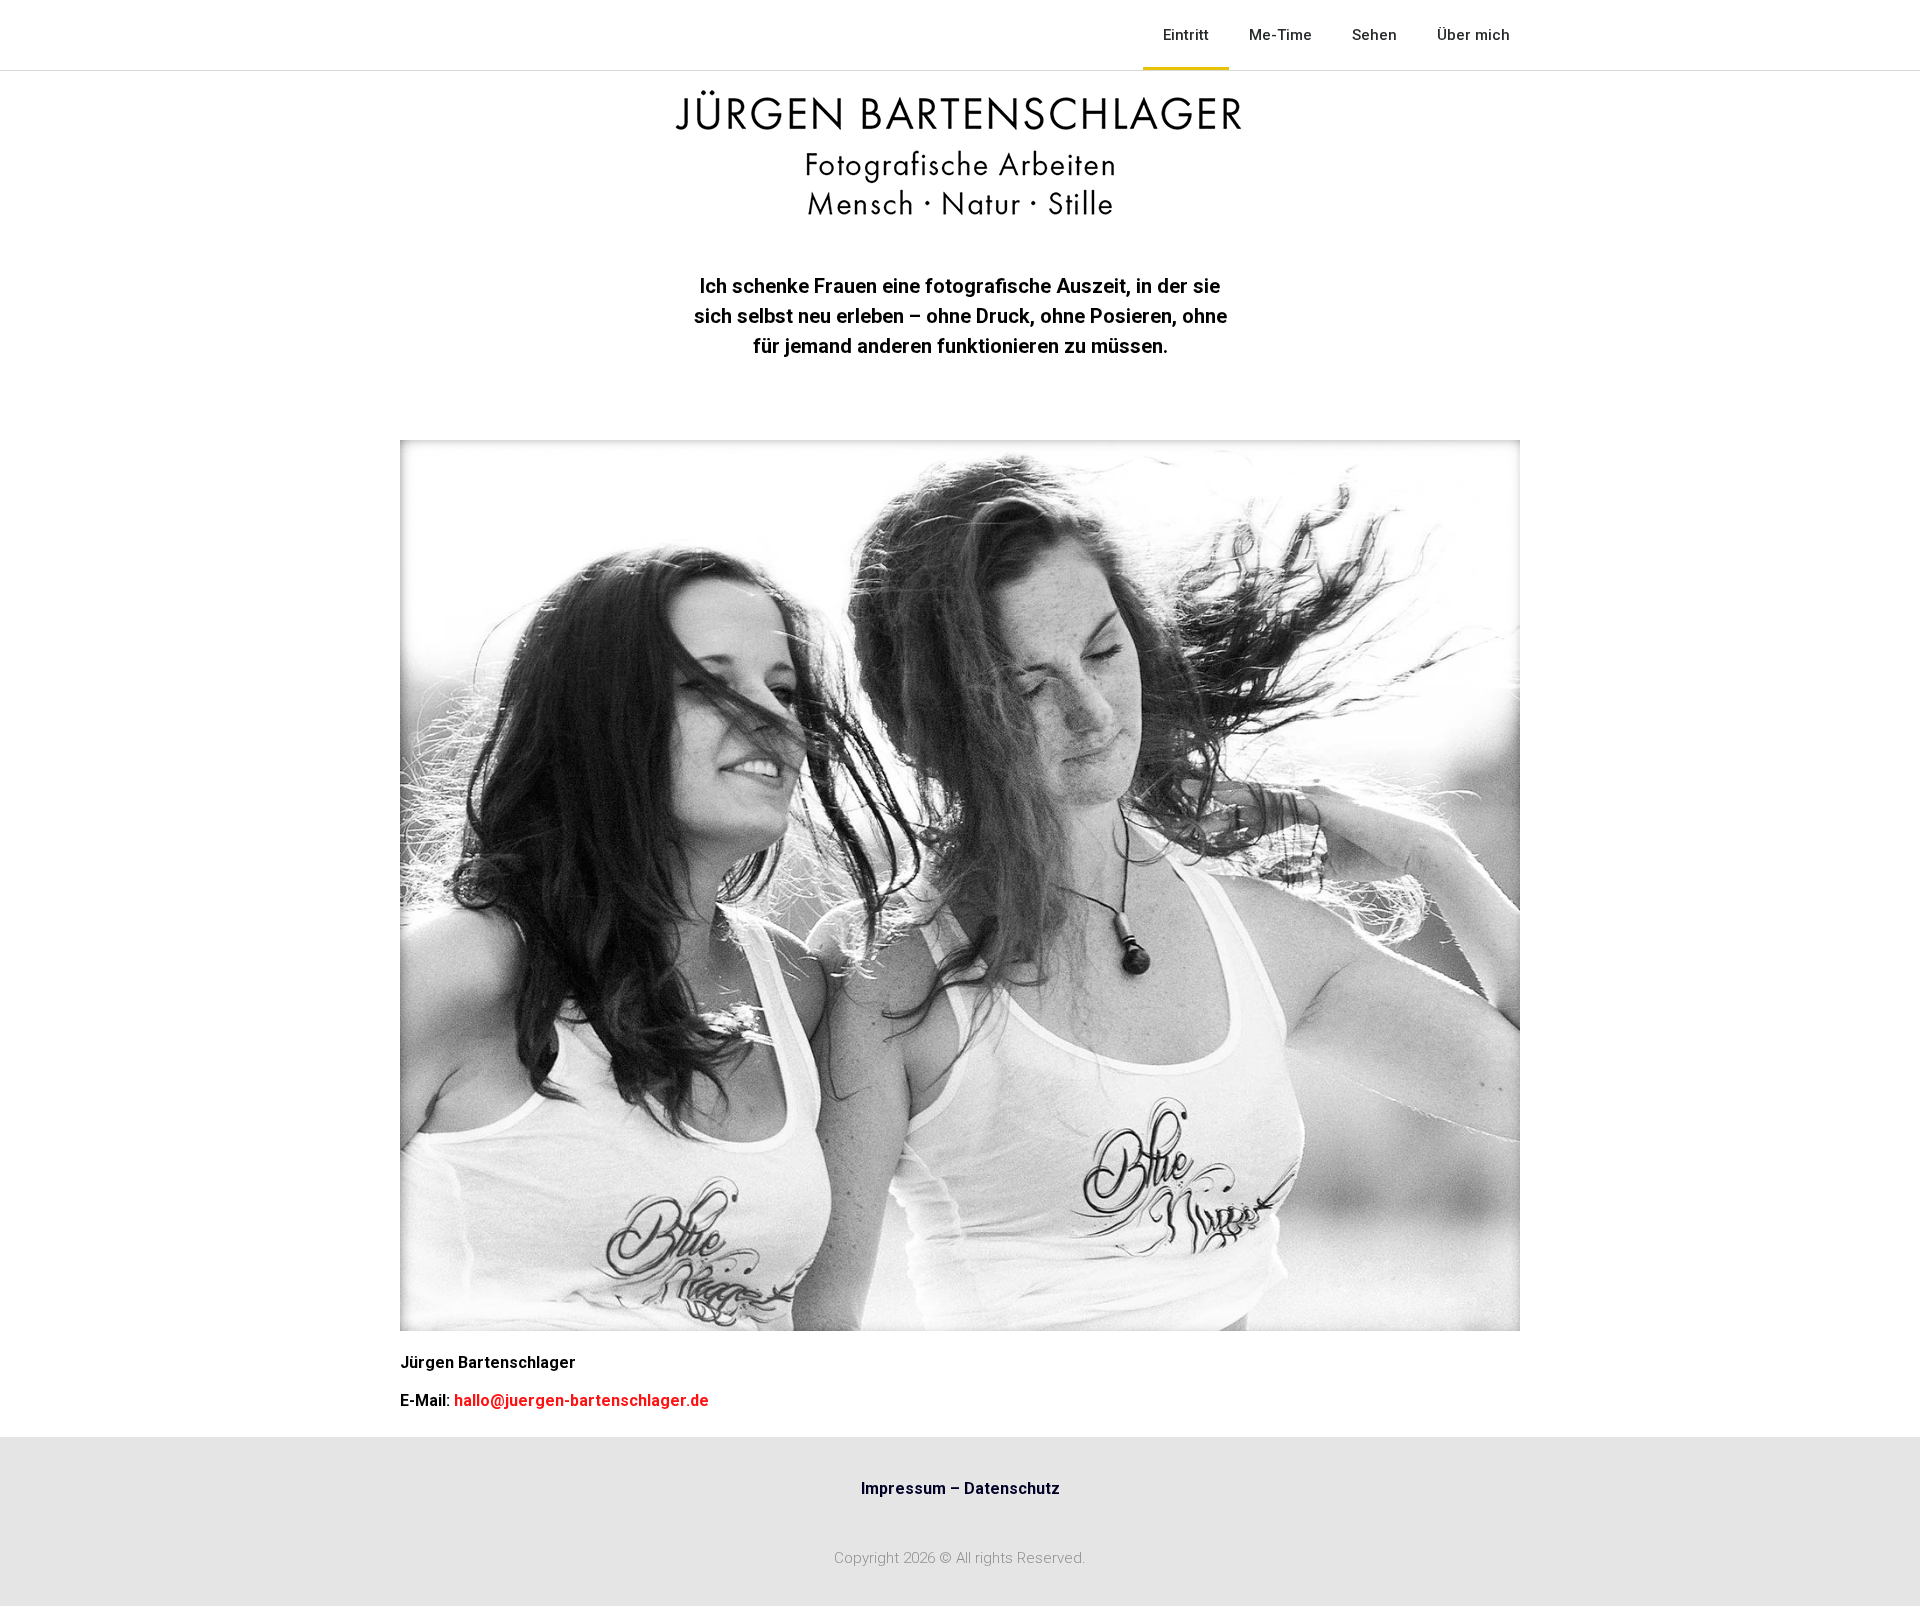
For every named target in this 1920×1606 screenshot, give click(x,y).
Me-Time (1280, 35)
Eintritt (1186, 35)
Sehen (1374, 35)
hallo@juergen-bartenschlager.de (581, 1400)
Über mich (1473, 35)
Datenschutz (1012, 1488)
